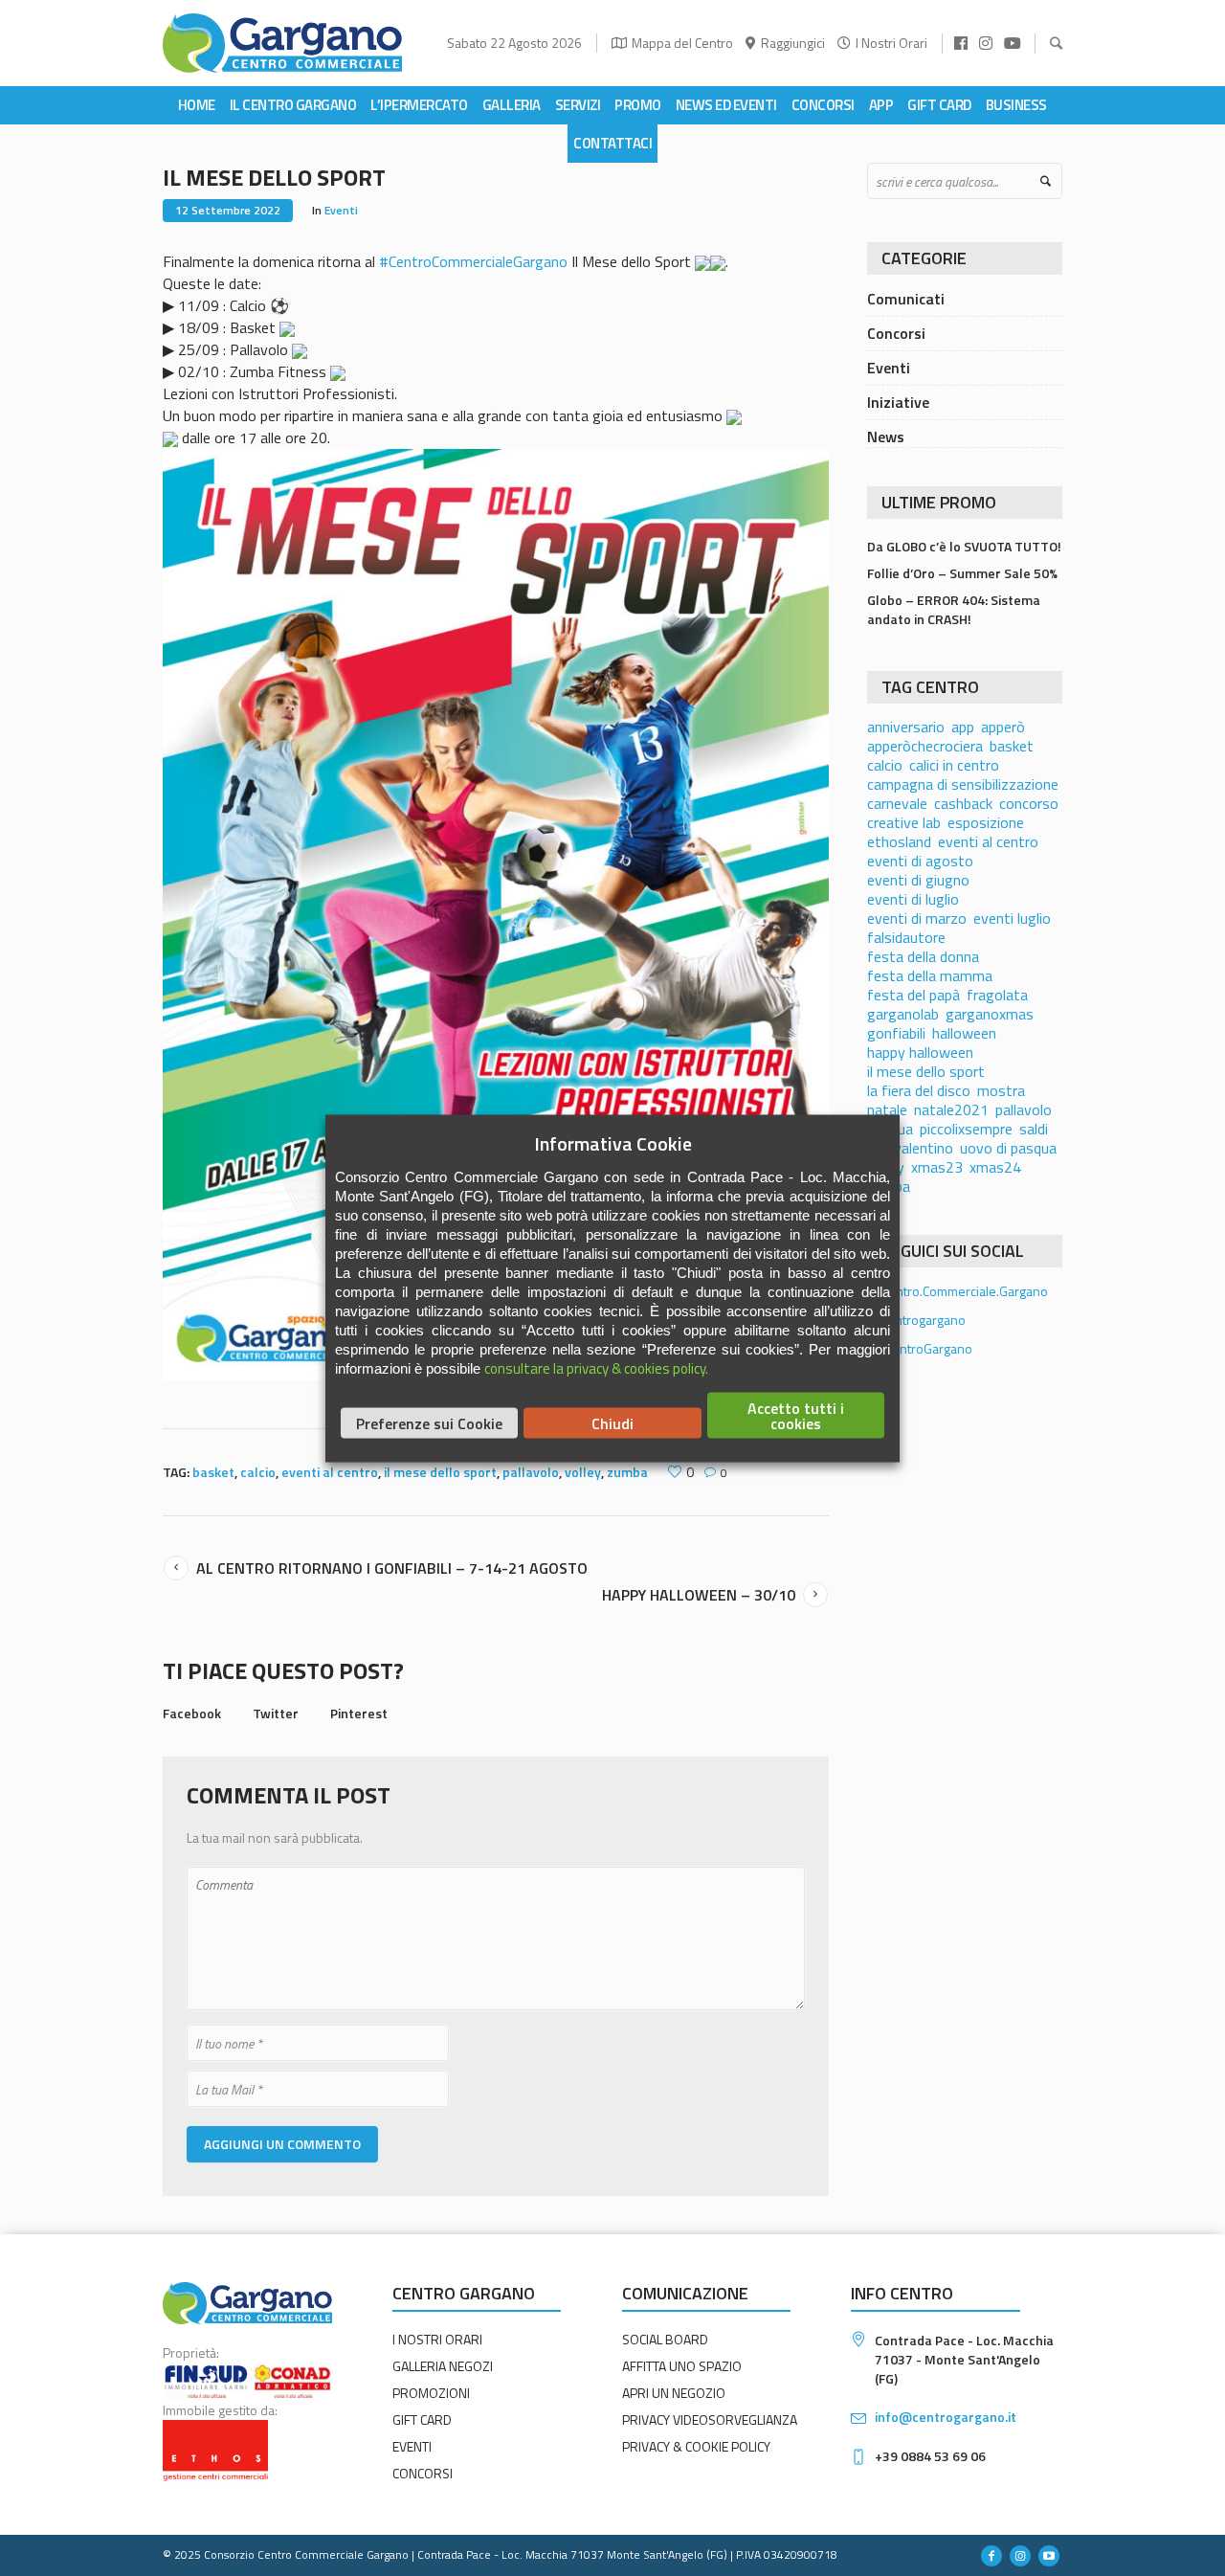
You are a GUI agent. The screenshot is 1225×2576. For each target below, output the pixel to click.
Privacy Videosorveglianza (710, 2419)
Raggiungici (793, 43)
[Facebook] (991, 2556)
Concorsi (896, 333)
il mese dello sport (440, 1472)
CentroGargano (927, 1348)
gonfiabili (896, 1033)
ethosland (899, 841)
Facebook (192, 1713)
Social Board (665, 2339)
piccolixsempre (966, 1129)
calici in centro (954, 765)
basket (213, 1472)
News (886, 437)
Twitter (276, 1713)
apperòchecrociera (925, 746)
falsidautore (906, 937)
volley (583, 1472)
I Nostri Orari (891, 43)
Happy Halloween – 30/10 (699, 1595)
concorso (1029, 803)
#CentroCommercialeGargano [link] (473, 261)
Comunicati (906, 299)
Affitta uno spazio (682, 2366)
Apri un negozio (674, 2393)
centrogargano (922, 1320)
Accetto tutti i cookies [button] (796, 1415)
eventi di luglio (913, 899)
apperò (1003, 727)
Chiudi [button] (612, 1422)
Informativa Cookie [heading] (613, 1143)
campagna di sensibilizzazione (963, 784)
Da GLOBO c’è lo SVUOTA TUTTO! (964, 546)
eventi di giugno (918, 880)
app (963, 727)
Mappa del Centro (682, 43)
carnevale (897, 803)
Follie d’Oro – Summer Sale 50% (962, 573)
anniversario (906, 727)
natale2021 (951, 1109)
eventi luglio (1012, 918)
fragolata (997, 995)
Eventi (341, 210)
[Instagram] (1020, 2556)
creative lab (904, 822)
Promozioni (431, 2393)
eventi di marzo (917, 918)
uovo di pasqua (1008, 1148)
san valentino (910, 1148)
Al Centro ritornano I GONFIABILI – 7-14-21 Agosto (392, 1568)
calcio (258, 1472)
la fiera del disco (919, 1090)
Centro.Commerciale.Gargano (963, 1291)
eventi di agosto (920, 861)
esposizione (986, 822)
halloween (964, 1033)
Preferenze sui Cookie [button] (429, 1422)
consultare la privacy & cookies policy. (596, 1367)
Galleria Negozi (443, 2366)
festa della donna (923, 956)
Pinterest (359, 1713)
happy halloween (920, 1052)
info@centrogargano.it (946, 2417)
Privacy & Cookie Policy (696, 2446)
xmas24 (995, 1167)
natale (887, 1109)
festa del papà (913, 995)
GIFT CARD (422, 2419)
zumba (627, 1472)
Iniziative (898, 402)
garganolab (903, 1014)
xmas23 (937, 1167)
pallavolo (531, 1472)
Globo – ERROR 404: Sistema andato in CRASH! (954, 609)
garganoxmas (990, 1014)
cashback (963, 803)
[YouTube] (1049, 2556)
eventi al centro (330, 1472)
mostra (1001, 1090)
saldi (1034, 1129)
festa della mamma (930, 975)
